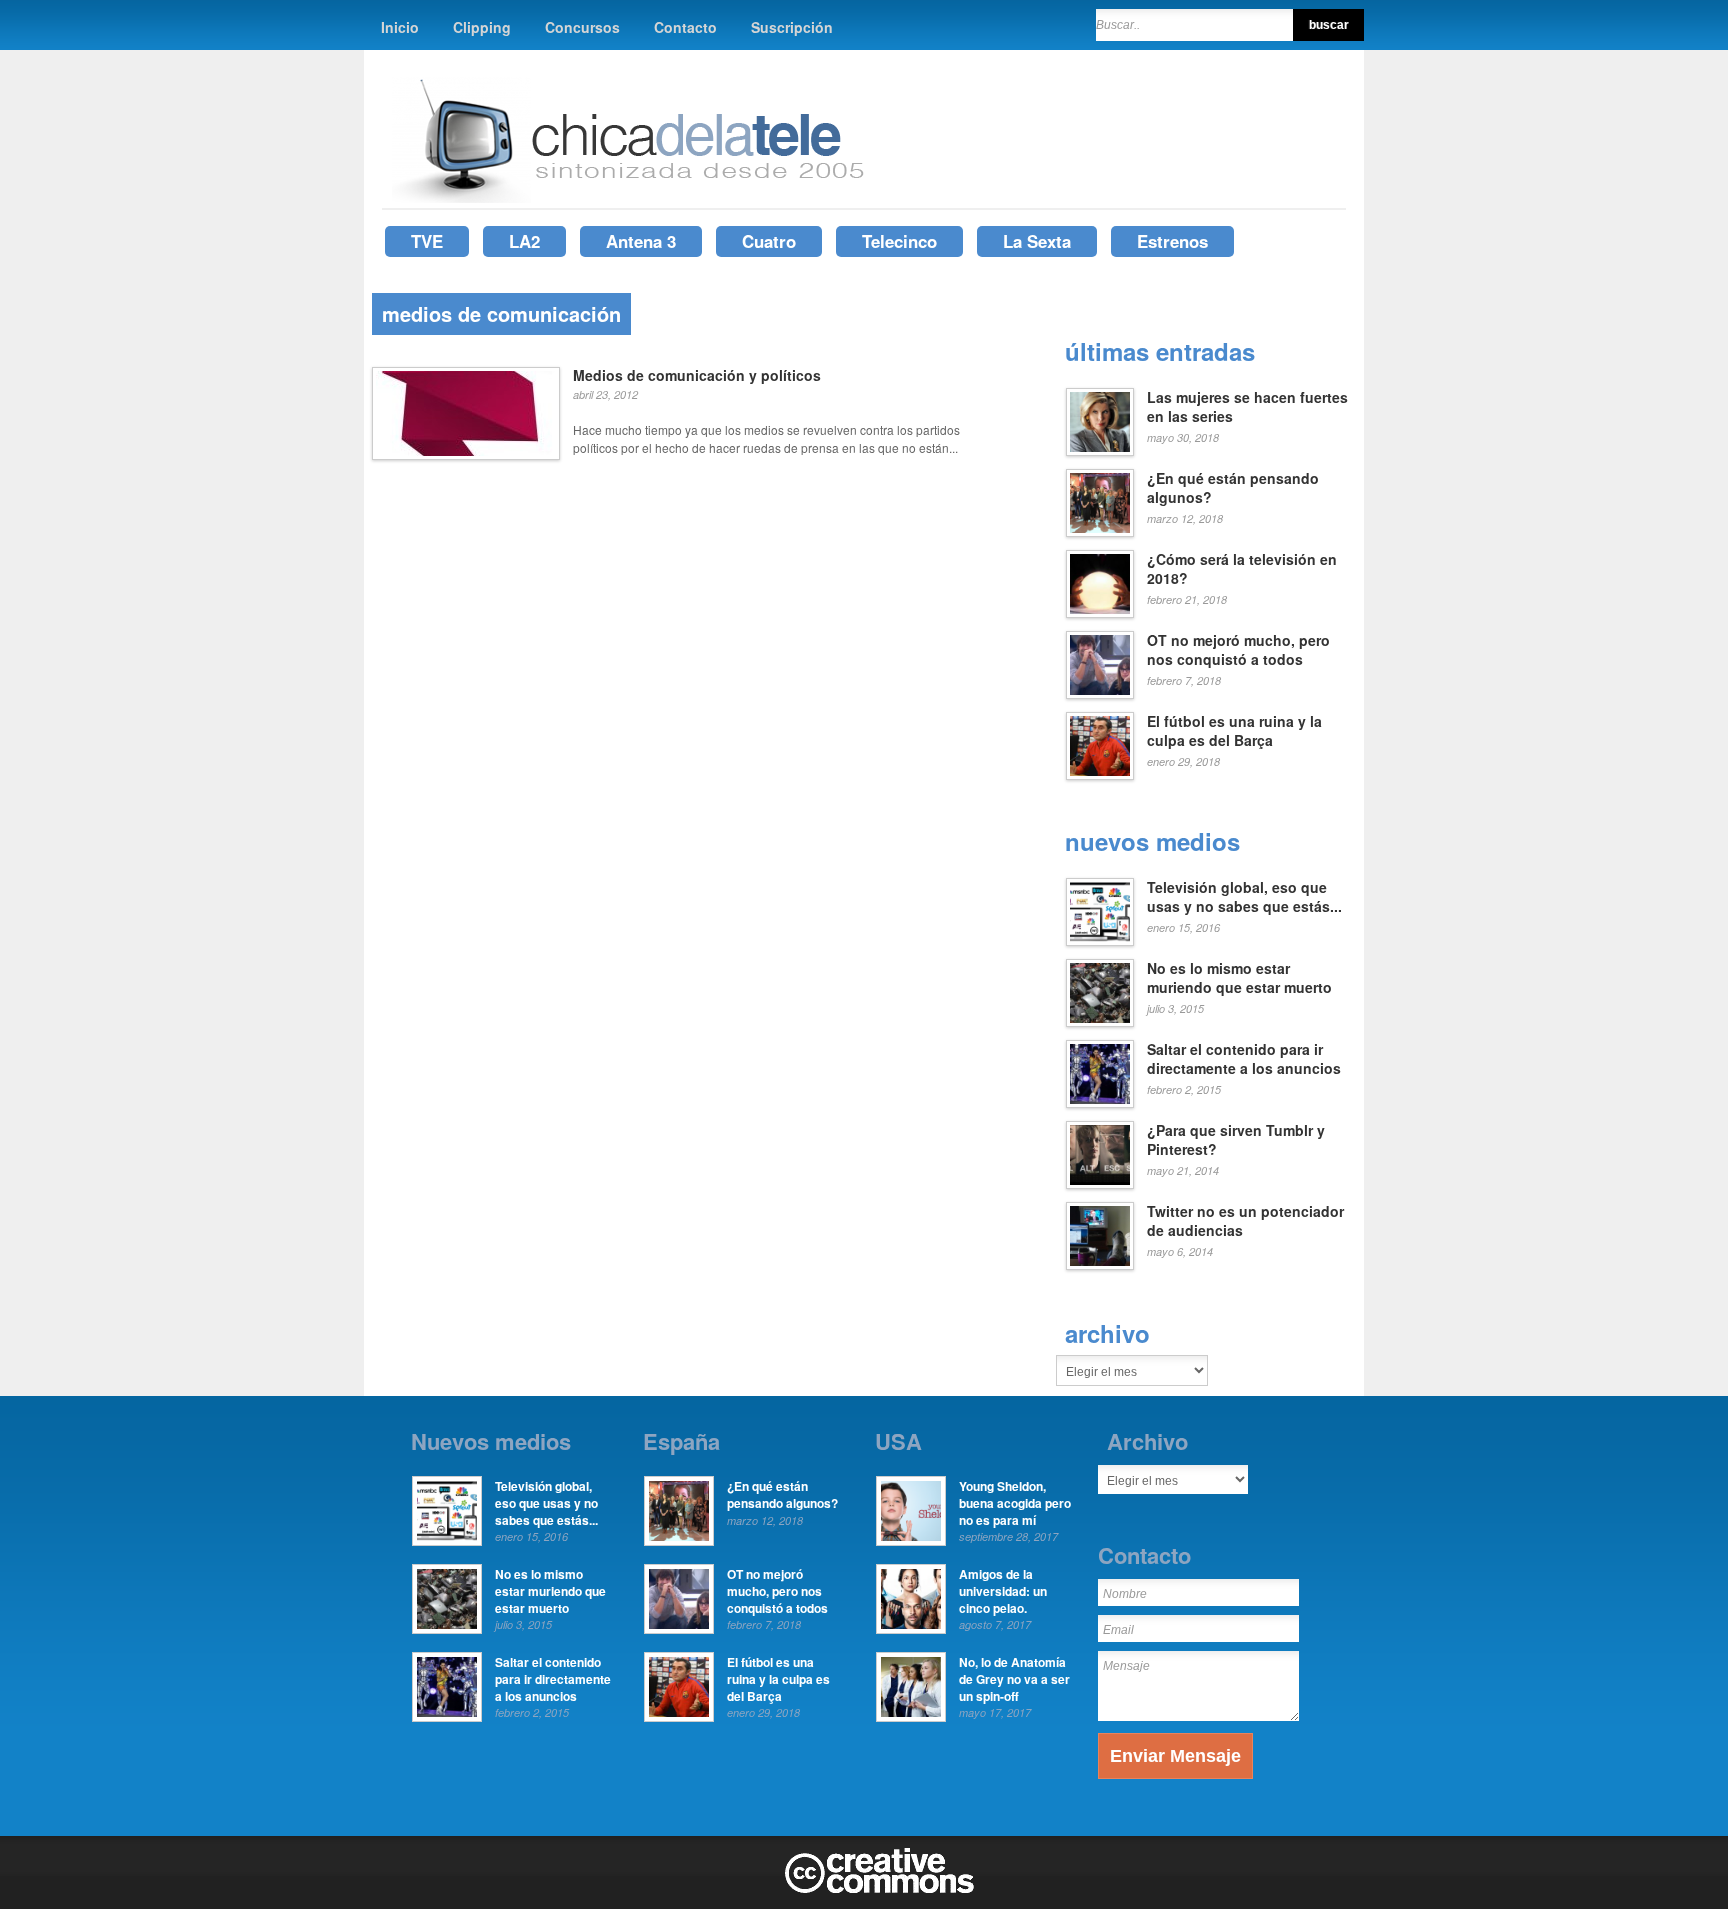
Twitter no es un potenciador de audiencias (1245, 1221)
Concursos (582, 27)
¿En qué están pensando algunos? (1233, 488)
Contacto (685, 27)
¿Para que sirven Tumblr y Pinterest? (1236, 1140)
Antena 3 (641, 241)
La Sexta (1037, 241)
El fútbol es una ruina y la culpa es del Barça (1234, 731)
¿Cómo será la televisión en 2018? (1242, 569)
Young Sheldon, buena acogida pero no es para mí (1015, 1503)
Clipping (482, 27)
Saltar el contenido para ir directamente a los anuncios (1244, 1059)
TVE (427, 241)
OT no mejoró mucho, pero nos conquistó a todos (1238, 650)
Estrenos (1172, 241)
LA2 (524, 241)
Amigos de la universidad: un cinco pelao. (1003, 1591)
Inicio (400, 27)
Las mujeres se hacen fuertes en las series (1247, 407)
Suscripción (792, 27)
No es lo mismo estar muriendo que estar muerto (1239, 978)
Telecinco (899, 241)
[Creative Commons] (879, 1889)
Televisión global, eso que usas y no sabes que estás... (1244, 897)
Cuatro (769, 241)
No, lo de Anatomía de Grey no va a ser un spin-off (1014, 1679)
